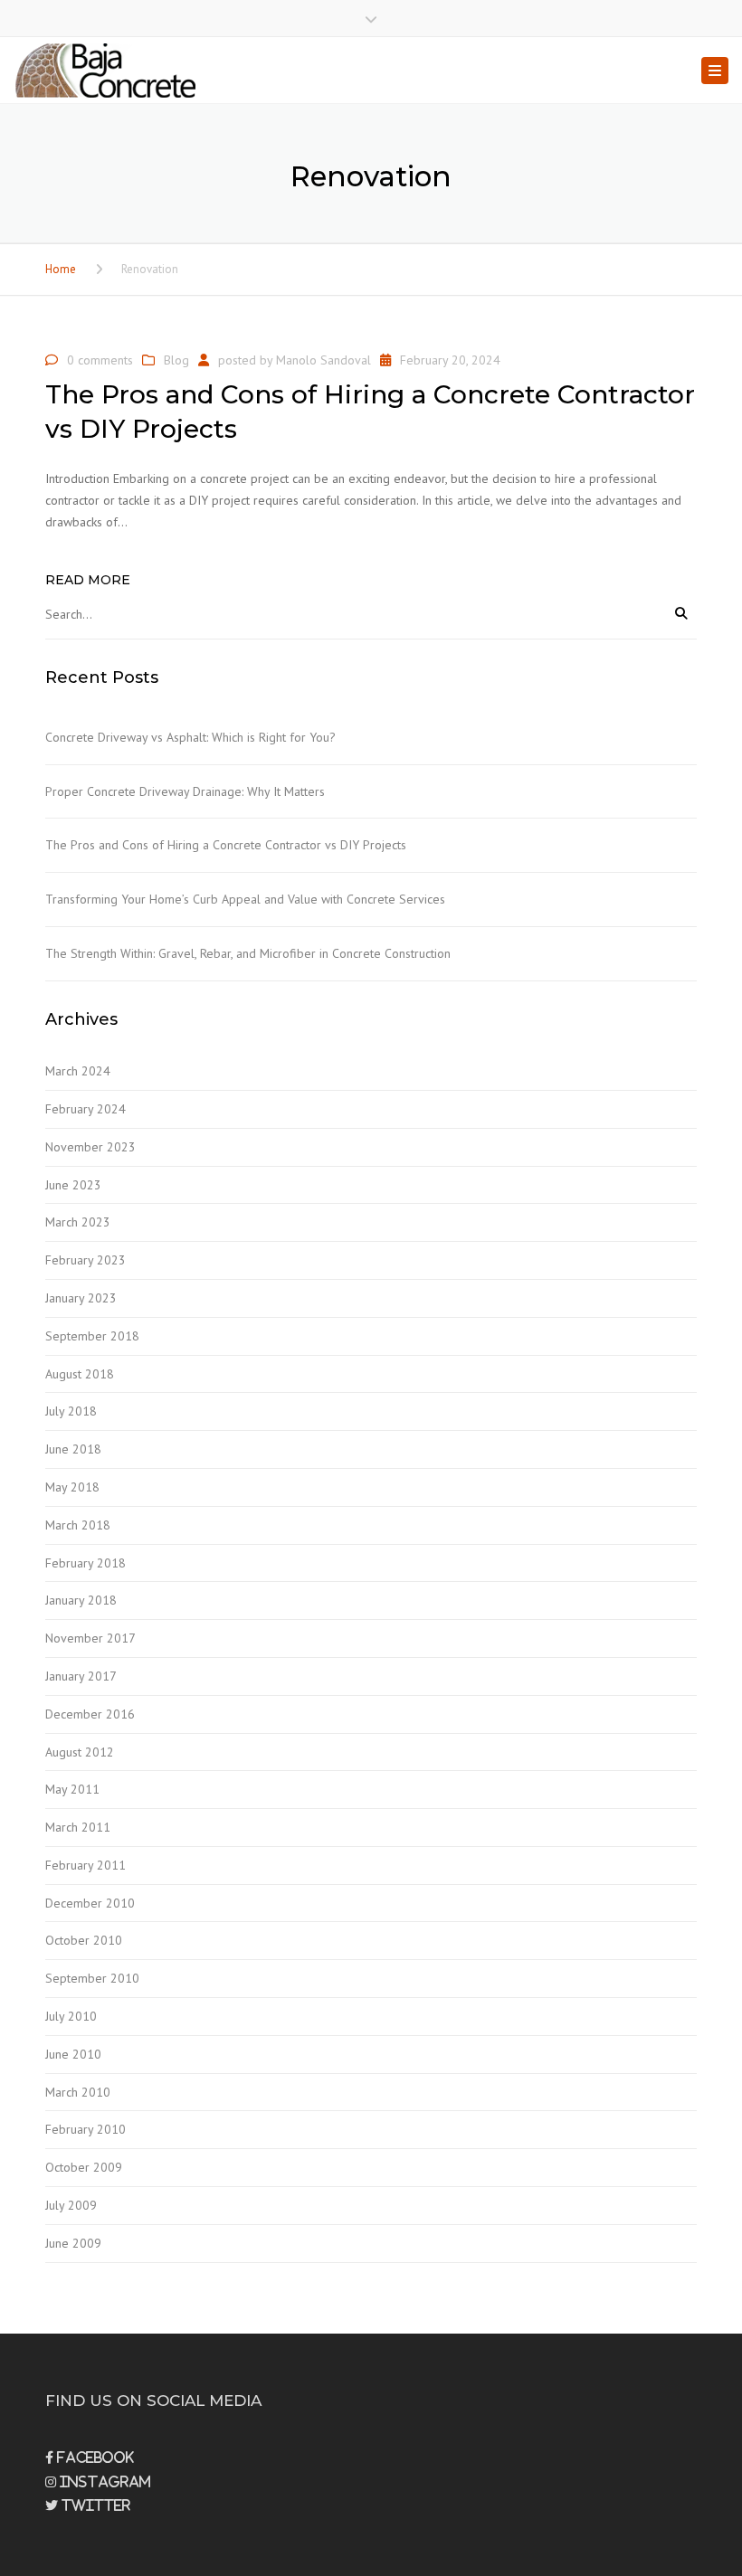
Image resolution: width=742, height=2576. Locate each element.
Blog (176, 360)
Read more (88, 580)
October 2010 (84, 1940)
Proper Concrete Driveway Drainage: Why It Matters (185, 791)
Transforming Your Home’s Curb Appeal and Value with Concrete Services (245, 899)
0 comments (100, 360)
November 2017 (90, 1638)
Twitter (94, 2505)
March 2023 (78, 1222)
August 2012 (80, 1752)
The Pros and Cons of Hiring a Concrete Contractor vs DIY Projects (226, 845)
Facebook (94, 2458)
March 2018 (78, 1525)
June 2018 (73, 1449)
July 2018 (71, 1411)
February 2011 (86, 1865)
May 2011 (72, 1789)
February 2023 (86, 1260)
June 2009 (73, 2243)
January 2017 (81, 1676)
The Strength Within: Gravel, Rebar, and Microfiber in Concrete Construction (248, 953)
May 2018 (72, 1487)
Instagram (104, 2482)
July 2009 (71, 2205)
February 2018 (86, 1563)
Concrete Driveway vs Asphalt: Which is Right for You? (190, 737)
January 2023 (81, 1298)
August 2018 (80, 1374)
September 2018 (92, 1336)
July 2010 (71, 2016)
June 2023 (73, 1185)
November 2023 (90, 1147)
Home (61, 269)
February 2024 (86, 1109)
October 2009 (84, 2167)
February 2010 (86, 2129)
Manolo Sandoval (323, 360)
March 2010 (78, 2092)
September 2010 (92, 1978)
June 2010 (73, 2054)
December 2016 (90, 1714)
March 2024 (78, 1071)
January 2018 (81, 1600)
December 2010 (90, 1903)
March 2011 (78, 1827)
